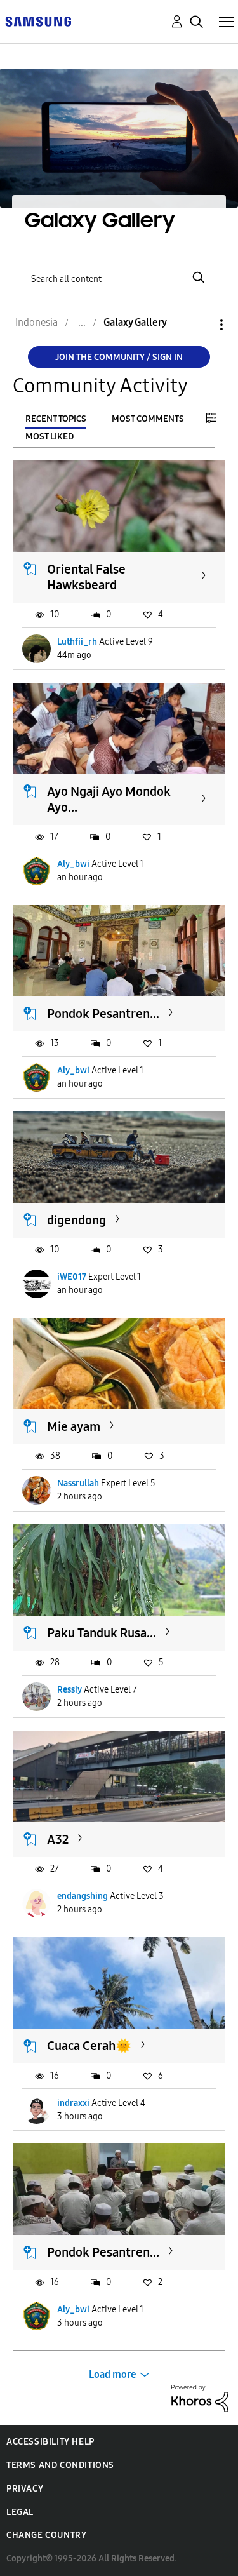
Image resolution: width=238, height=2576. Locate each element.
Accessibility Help (50, 2442)
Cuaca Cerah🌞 (89, 2046)
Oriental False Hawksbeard (86, 577)
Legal (20, 2512)
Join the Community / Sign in (119, 357)
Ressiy (69, 1690)
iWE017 (72, 1277)
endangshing (83, 1896)
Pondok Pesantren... (103, 1014)
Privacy (25, 2489)
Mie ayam (74, 1426)
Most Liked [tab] (50, 437)
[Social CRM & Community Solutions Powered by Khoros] (200, 2398)
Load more (113, 2374)
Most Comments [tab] (148, 419)
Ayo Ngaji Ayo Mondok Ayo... (109, 799)
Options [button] (200, 325)
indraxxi (73, 2103)
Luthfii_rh (77, 642)
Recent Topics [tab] (56, 419)
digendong (76, 1220)
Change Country (46, 2535)
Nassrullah (78, 1483)
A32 (58, 1839)
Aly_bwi (73, 864)
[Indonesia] (38, 21)
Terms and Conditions (60, 2465)
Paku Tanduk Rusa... (102, 1633)
